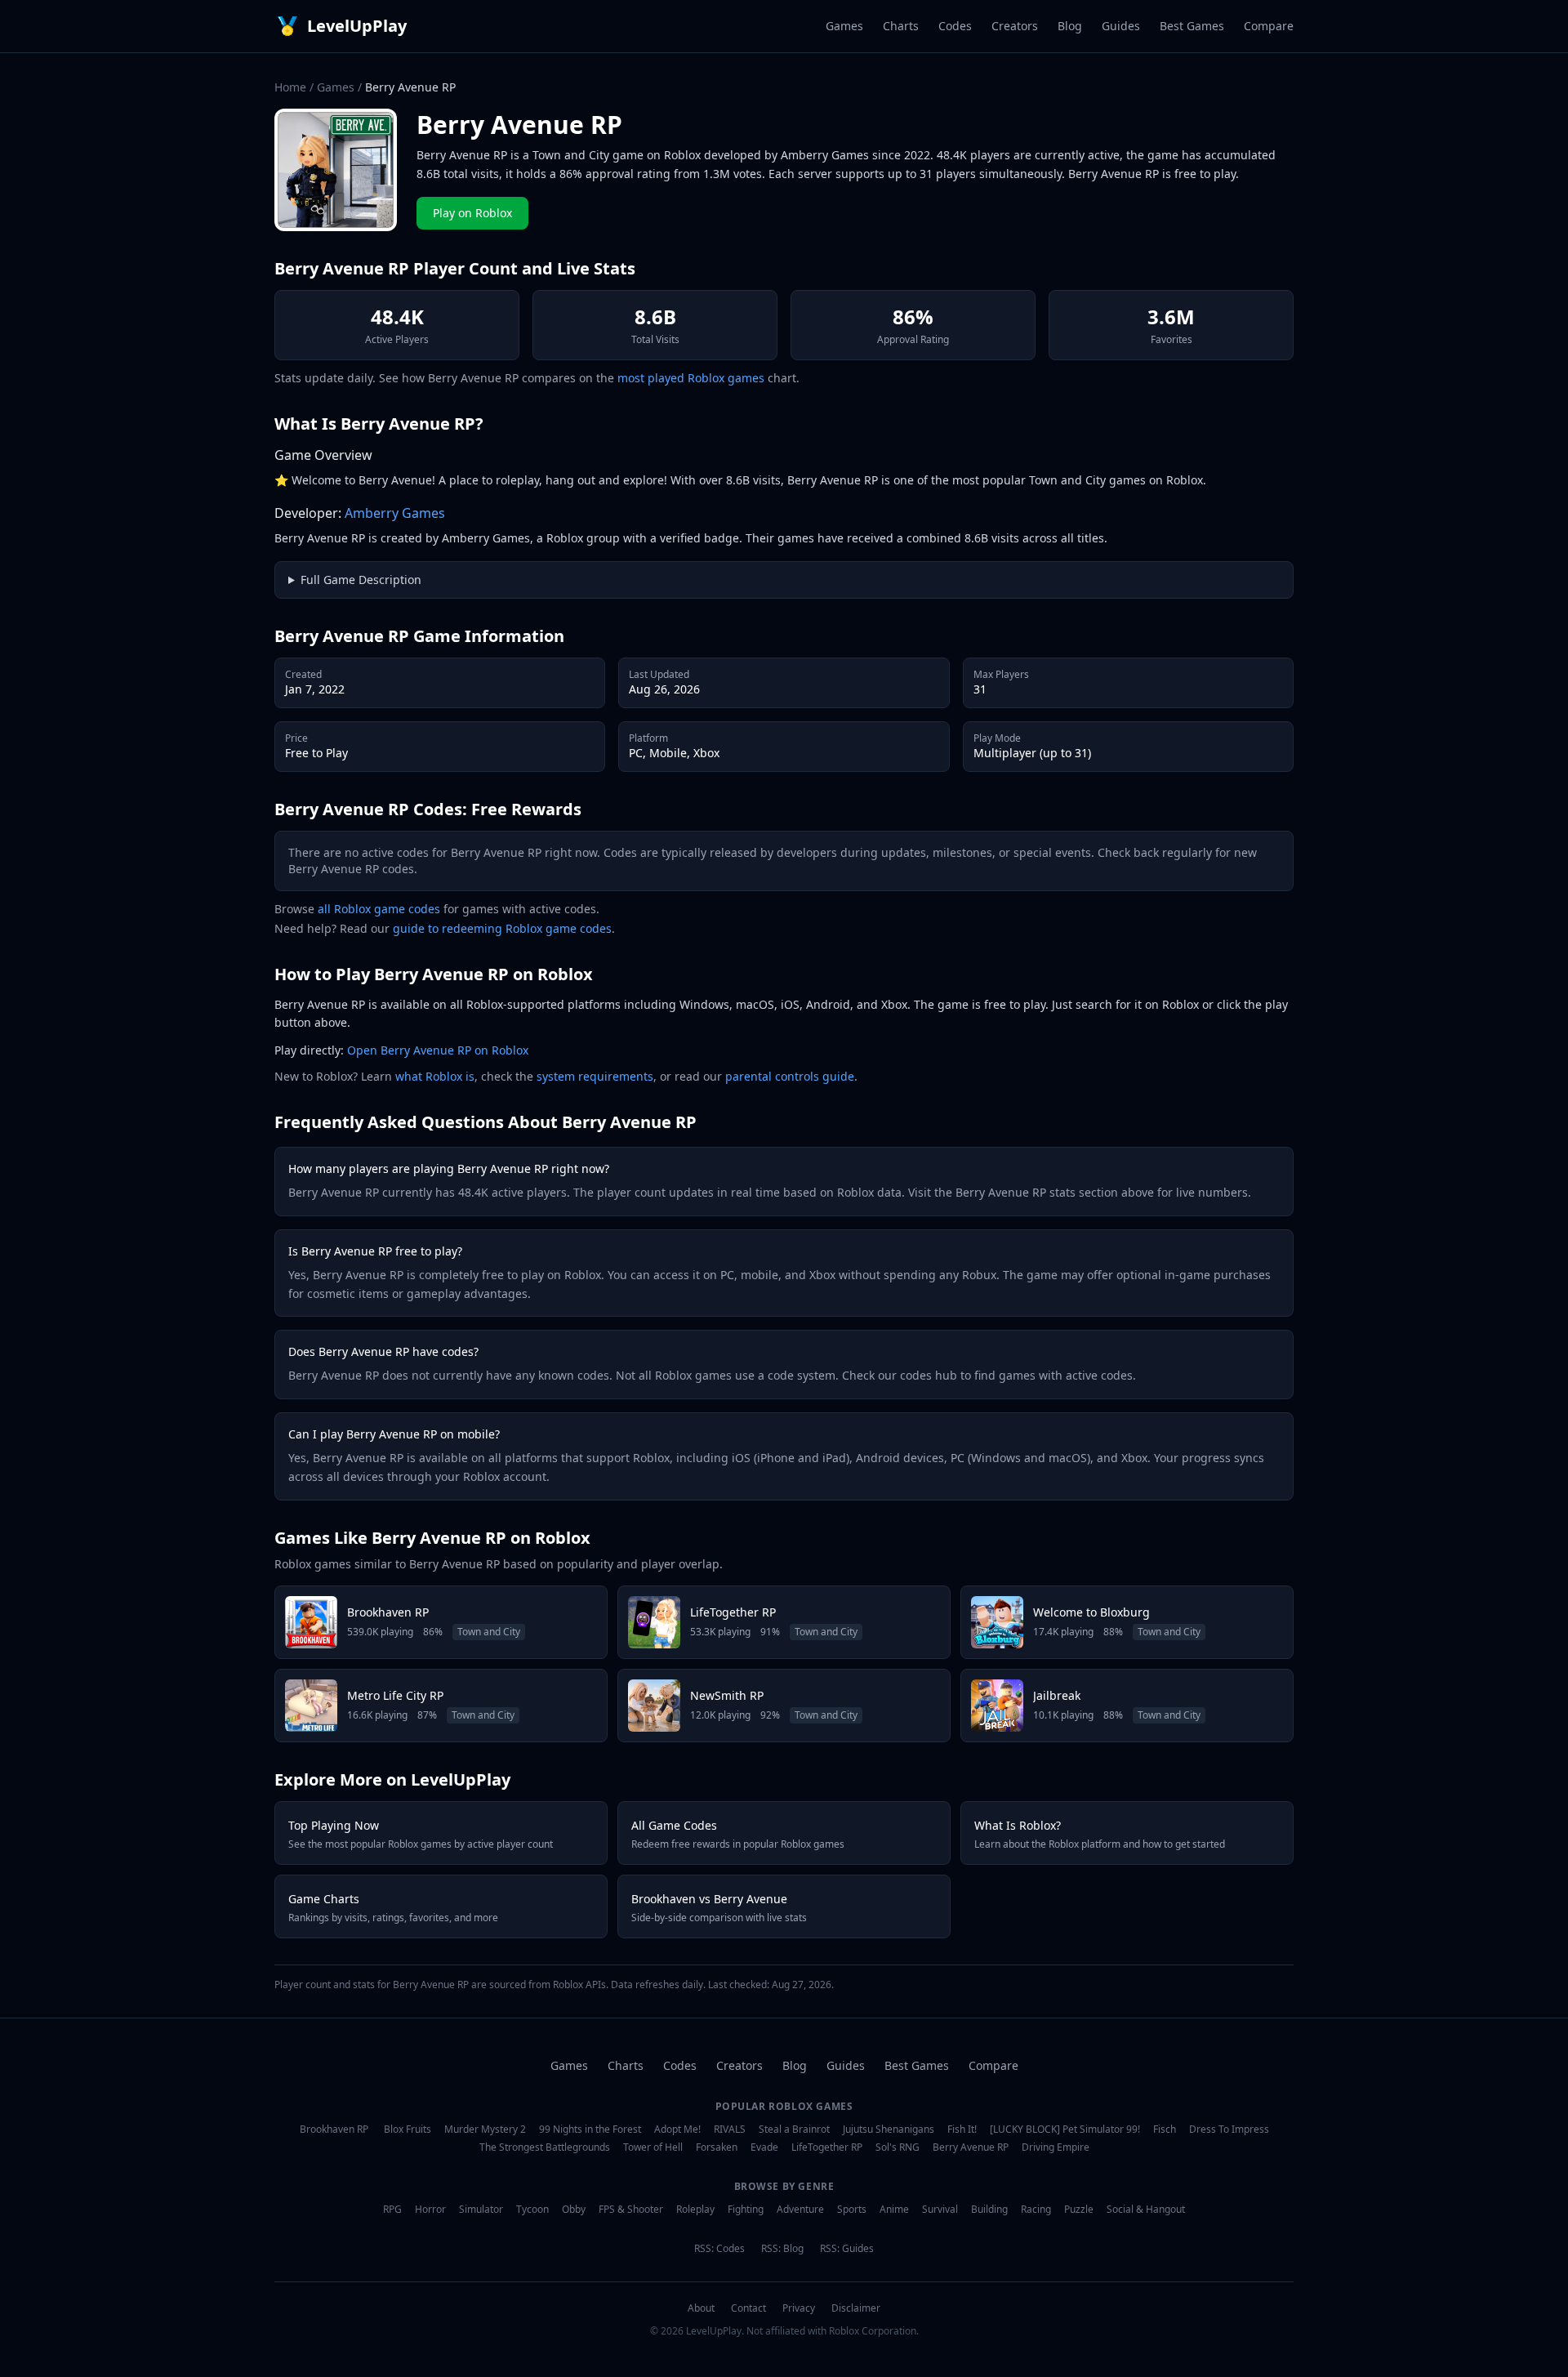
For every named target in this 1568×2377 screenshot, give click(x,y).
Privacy (799, 2308)
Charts (901, 26)
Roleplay (695, 2210)
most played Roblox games (691, 378)
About (701, 2308)
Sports (852, 2210)
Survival (940, 2210)
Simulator (481, 2210)
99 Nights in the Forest (590, 2129)
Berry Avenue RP (971, 2147)
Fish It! (962, 2129)
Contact (748, 2308)
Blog (1070, 26)
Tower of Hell (653, 2147)
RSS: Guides (847, 2249)
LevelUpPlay (357, 26)
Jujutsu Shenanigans (889, 2129)
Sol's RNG (898, 2147)
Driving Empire (1056, 2147)
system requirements (595, 1076)
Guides (1121, 26)
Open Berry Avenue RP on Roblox (438, 1050)
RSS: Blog (782, 2249)
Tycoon (532, 2210)
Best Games (1192, 26)
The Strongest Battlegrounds (545, 2147)
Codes (955, 26)
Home (290, 87)
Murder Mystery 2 (485, 2129)
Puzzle (1079, 2210)
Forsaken (717, 2147)
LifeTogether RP (827, 2147)
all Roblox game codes (379, 909)
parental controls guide (790, 1076)
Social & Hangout (1146, 2210)
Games (844, 26)
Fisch (1165, 2129)
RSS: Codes (719, 2249)
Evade (764, 2147)
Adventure (800, 2210)
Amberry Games (395, 513)
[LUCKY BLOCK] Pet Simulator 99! (1065, 2129)
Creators (1015, 26)
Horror (430, 2210)
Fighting (746, 2210)
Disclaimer (856, 2308)
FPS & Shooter (631, 2210)
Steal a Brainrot (794, 2129)
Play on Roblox (472, 213)
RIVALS (730, 2129)
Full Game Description (361, 580)
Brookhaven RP (334, 2129)
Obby (574, 2210)
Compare (1269, 26)
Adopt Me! (677, 2129)
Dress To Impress (1229, 2129)
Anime (894, 2210)
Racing (1036, 2210)
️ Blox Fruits (406, 2129)
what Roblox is (435, 1076)
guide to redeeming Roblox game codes (502, 928)
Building (989, 2210)
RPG (392, 2210)
